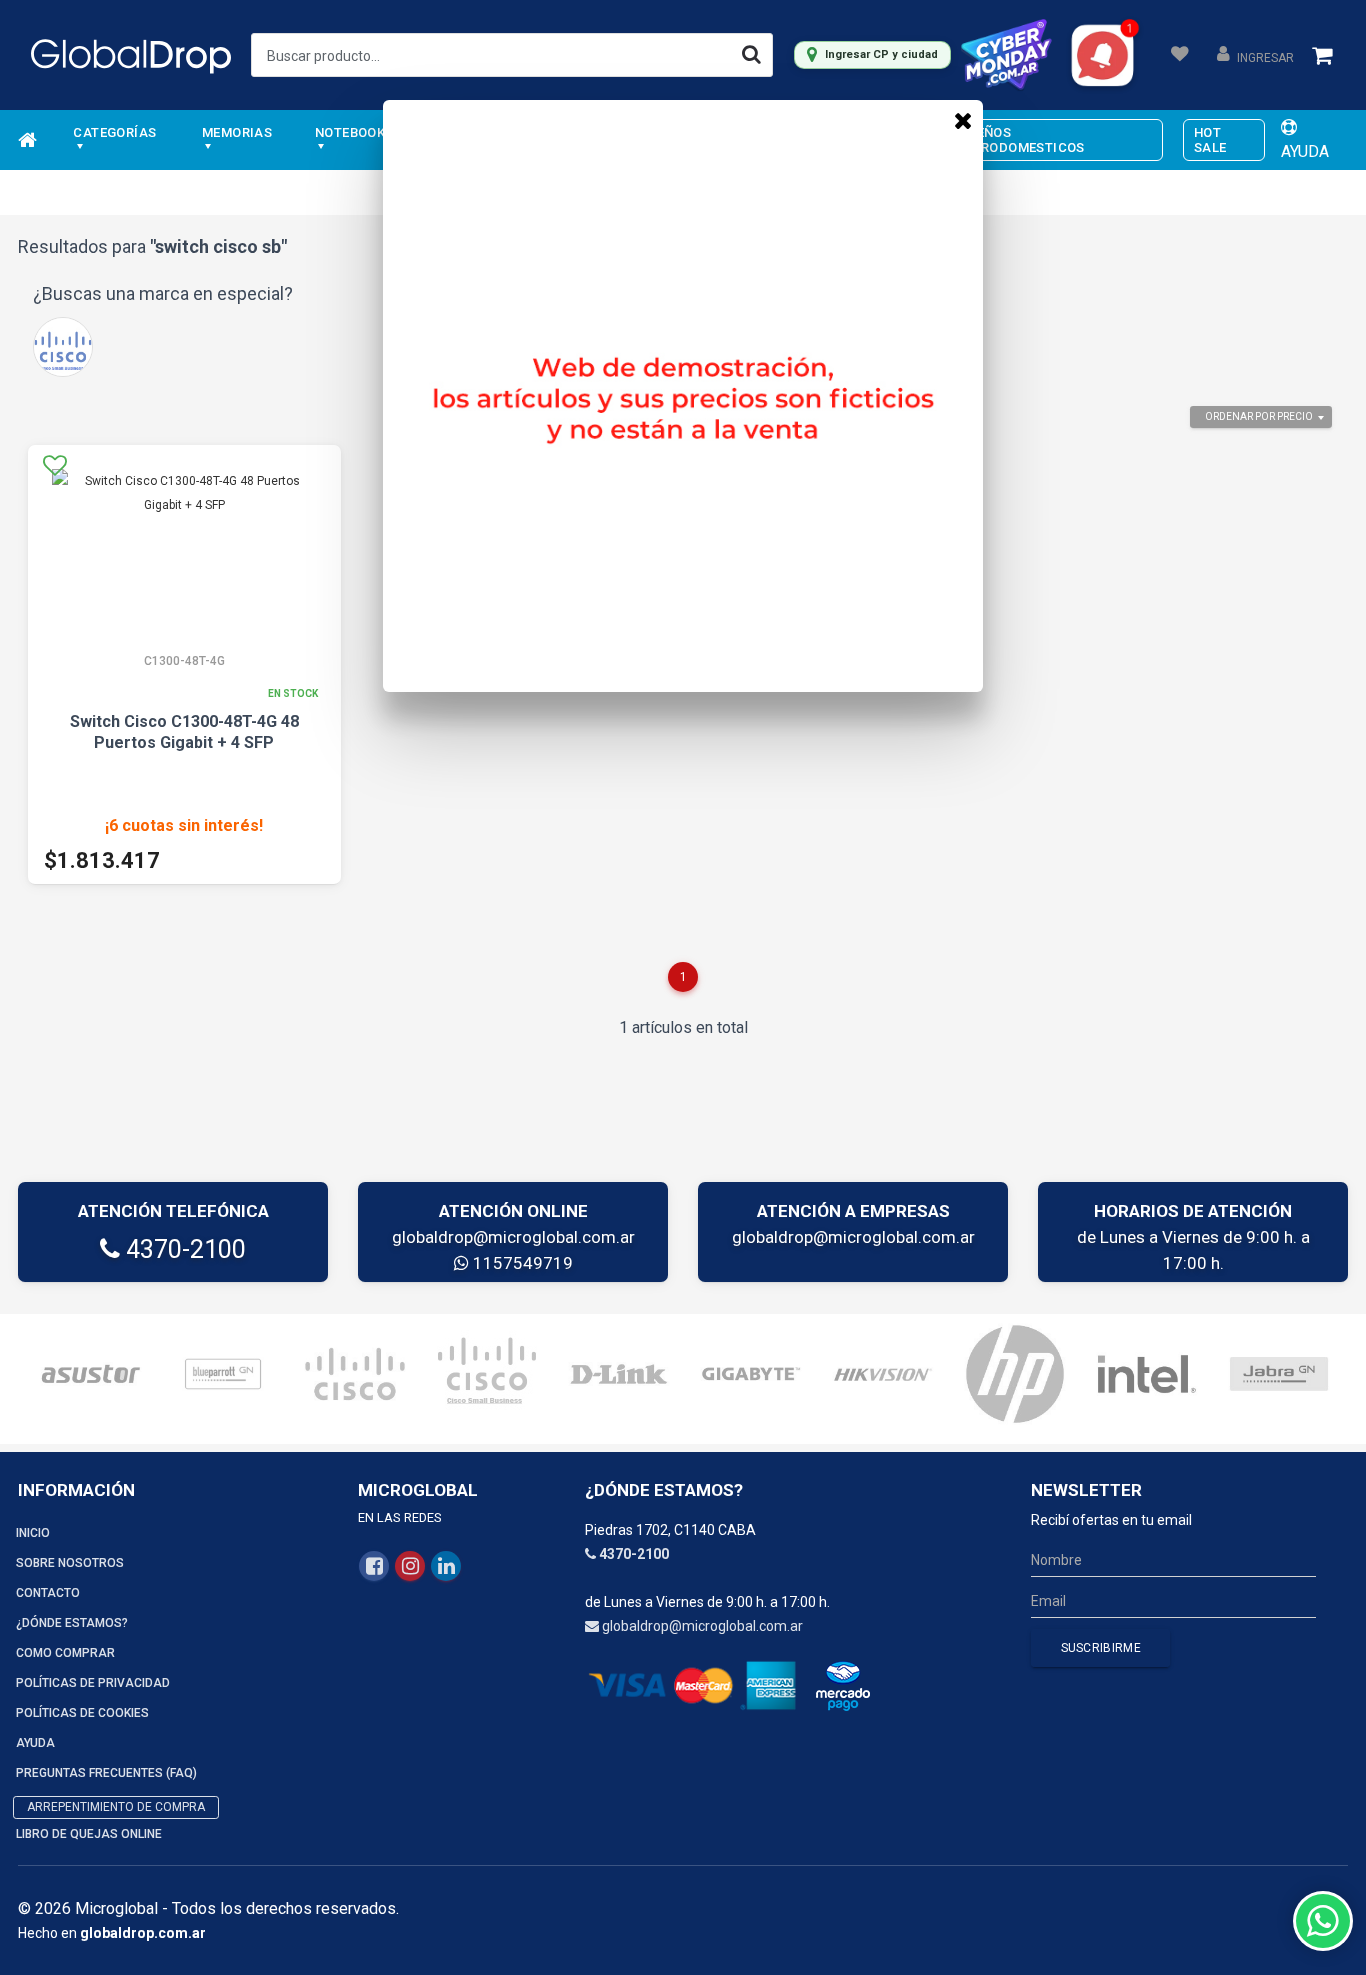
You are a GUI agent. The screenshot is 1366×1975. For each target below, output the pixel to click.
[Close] (963, 120)
